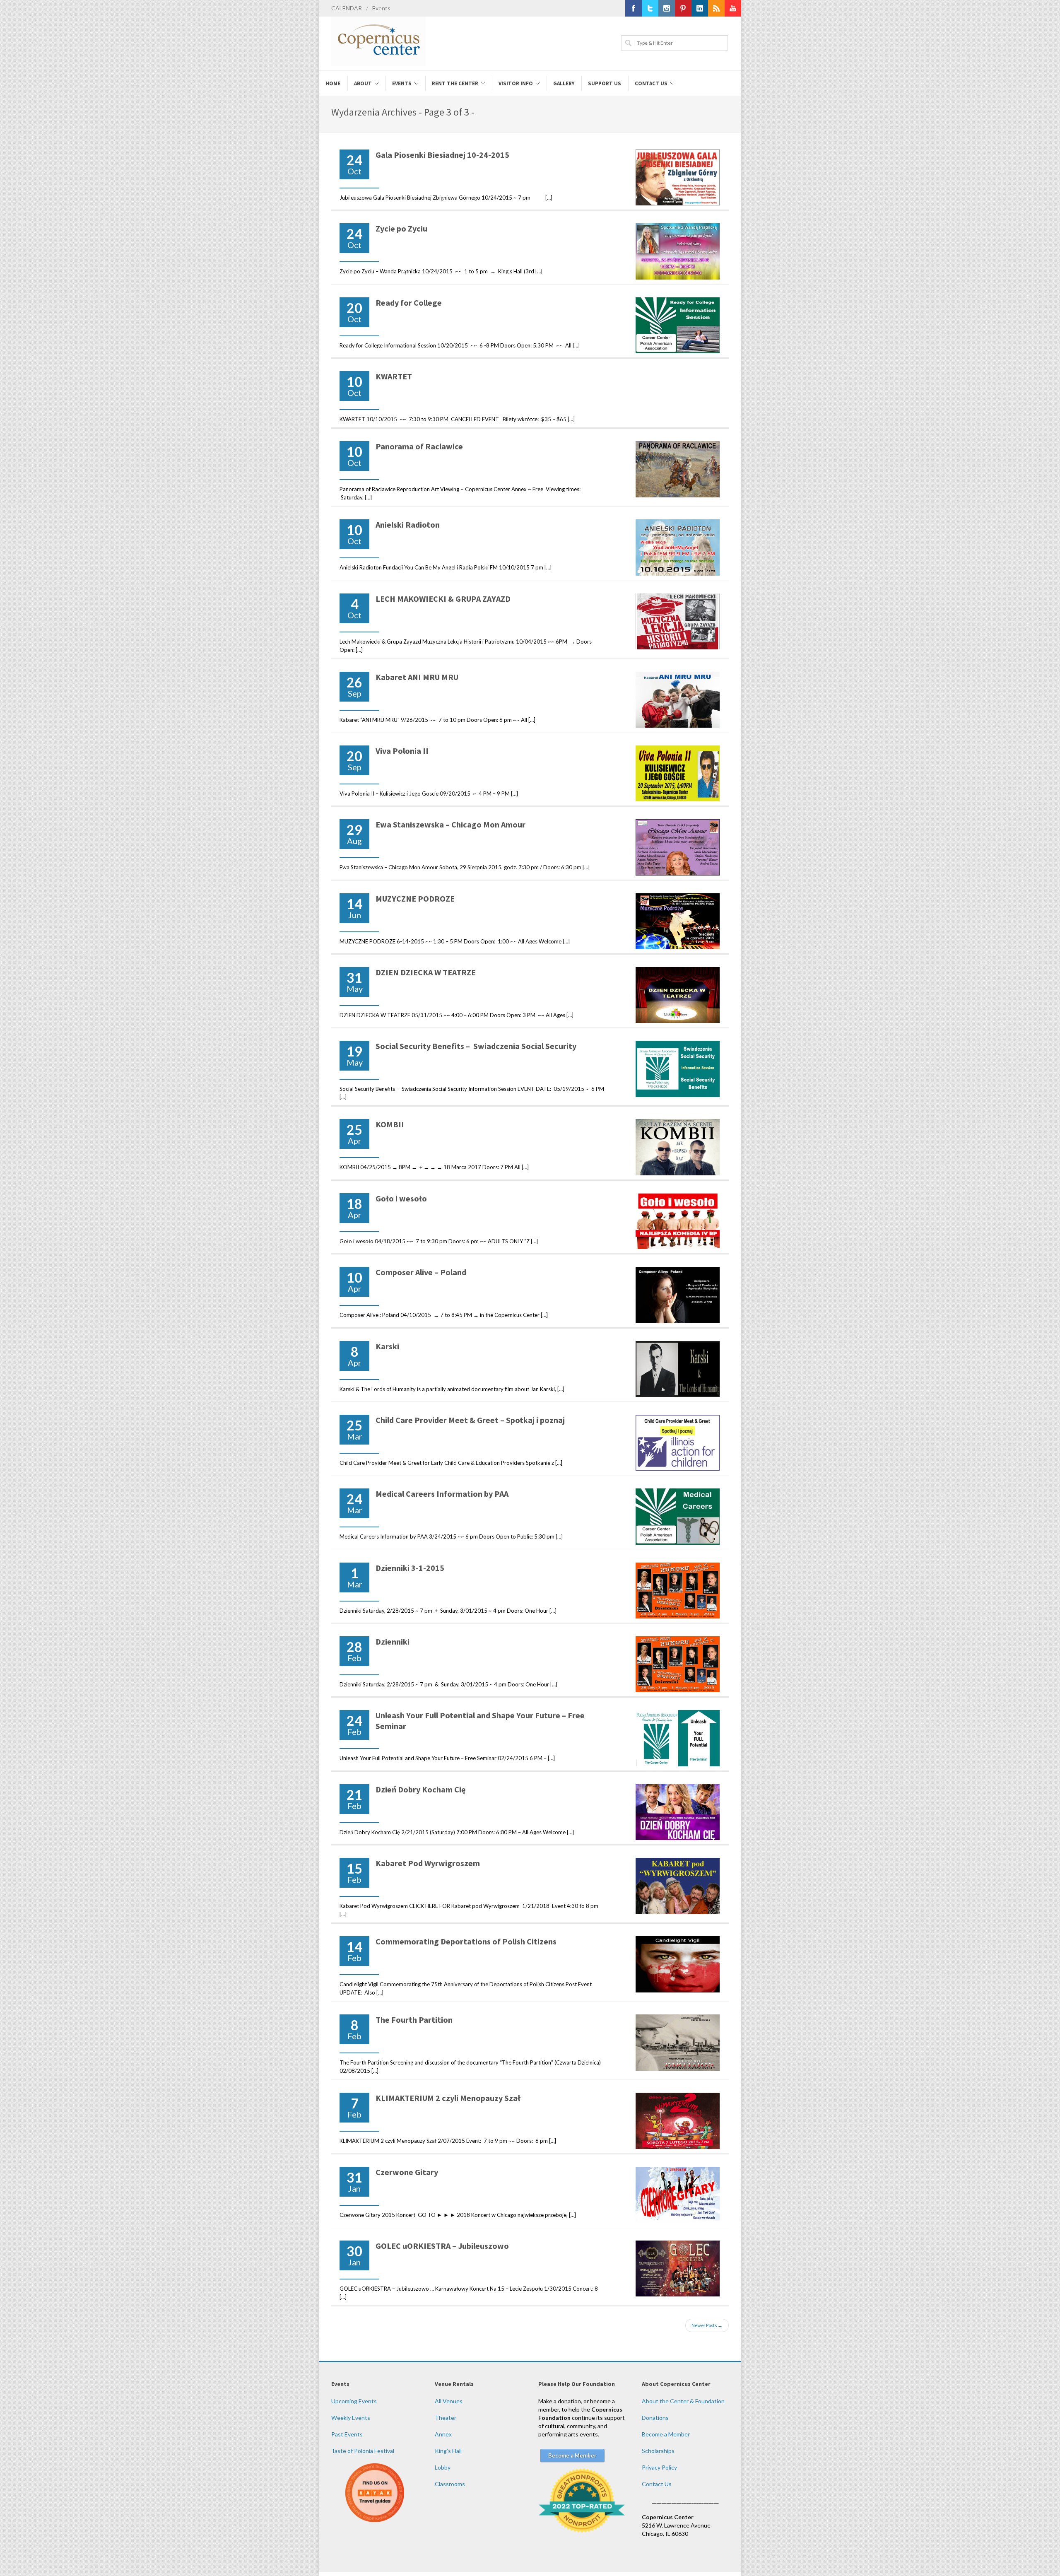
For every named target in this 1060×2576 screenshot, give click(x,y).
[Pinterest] (683, 8)
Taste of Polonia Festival (363, 2451)
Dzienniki (393, 1641)
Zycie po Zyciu (401, 228)
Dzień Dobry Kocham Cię (420, 1789)
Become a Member (666, 2434)
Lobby (443, 2467)
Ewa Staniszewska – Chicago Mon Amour (450, 824)
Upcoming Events (354, 2401)
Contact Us (657, 2484)
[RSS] (716, 8)
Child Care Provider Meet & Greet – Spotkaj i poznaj (470, 1420)
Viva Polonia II (402, 751)
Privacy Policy (659, 2467)
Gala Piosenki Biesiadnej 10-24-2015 (442, 155)
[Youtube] (733, 8)
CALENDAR (347, 8)
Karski (387, 1346)
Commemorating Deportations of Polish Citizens (466, 1941)
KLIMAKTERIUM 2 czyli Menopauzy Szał (448, 2098)
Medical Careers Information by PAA (442, 1494)
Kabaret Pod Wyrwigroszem (428, 1863)
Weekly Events (351, 2418)
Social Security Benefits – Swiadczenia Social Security (476, 1046)
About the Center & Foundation (683, 2401)
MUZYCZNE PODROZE (415, 898)
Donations (655, 2418)
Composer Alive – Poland (421, 1272)
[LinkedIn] (700, 8)
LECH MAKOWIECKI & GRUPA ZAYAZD (443, 599)
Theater (446, 2418)
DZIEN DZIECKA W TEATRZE (426, 972)
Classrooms (450, 2484)
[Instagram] (667, 8)
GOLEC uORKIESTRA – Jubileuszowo (442, 2246)
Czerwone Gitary (407, 2172)
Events (381, 8)
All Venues (449, 2401)
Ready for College (409, 303)
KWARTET (394, 376)
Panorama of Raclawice (419, 446)
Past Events (347, 2434)
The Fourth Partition (414, 2020)
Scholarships (658, 2451)
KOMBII (390, 1124)
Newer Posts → (707, 2325)
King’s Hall (448, 2451)
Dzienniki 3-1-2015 (410, 1568)
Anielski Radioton (408, 525)
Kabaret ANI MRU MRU (417, 677)
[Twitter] (650, 8)
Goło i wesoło (401, 1198)
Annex (443, 2434)
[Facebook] (634, 8)
